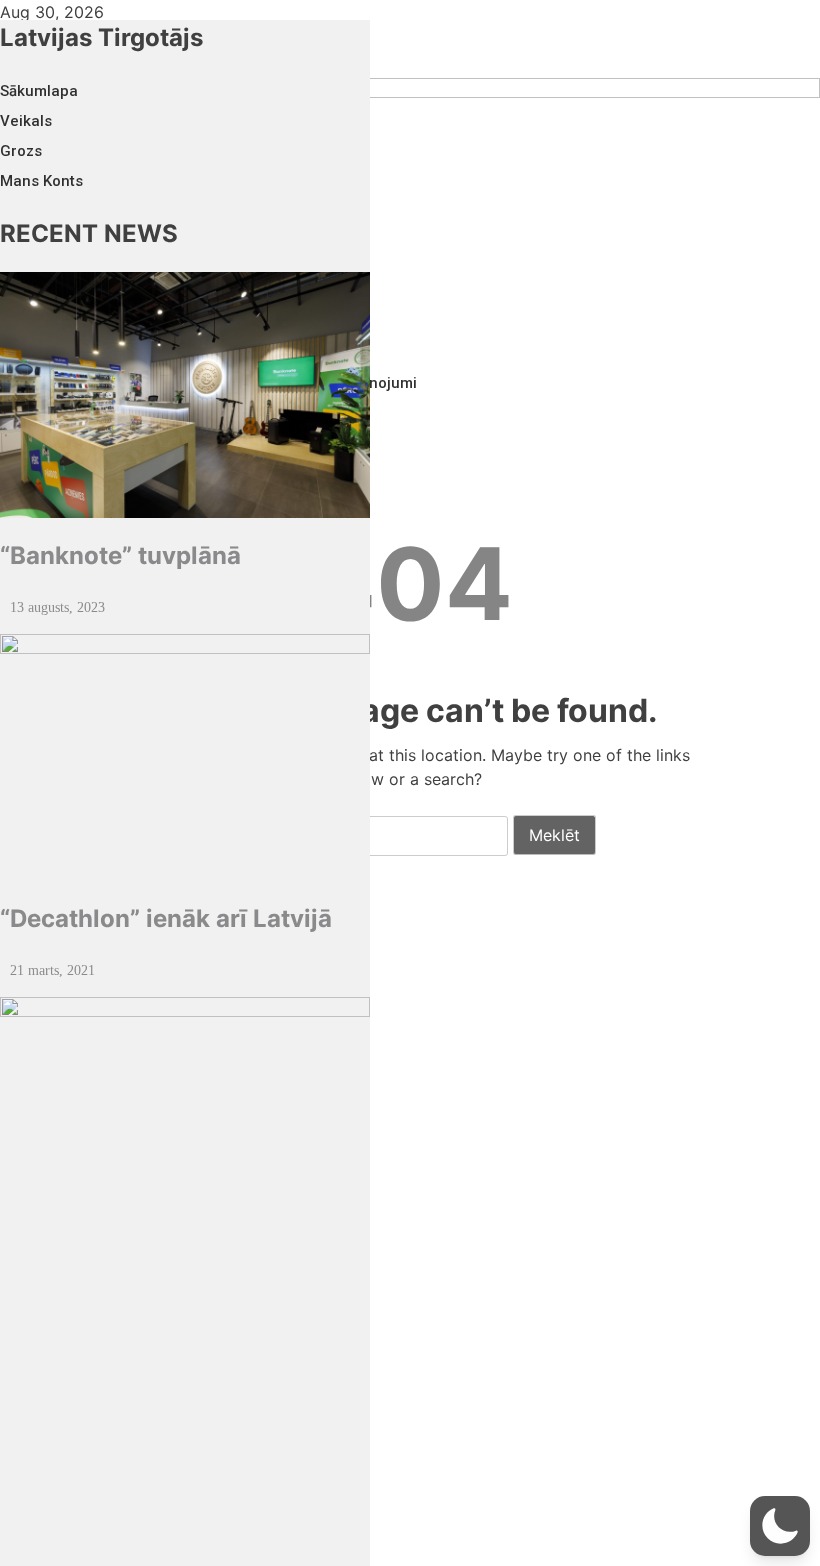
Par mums (36, 1078)
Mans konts (41, 181)
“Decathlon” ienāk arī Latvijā (166, 918)
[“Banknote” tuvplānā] (185, 395)
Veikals (26, 121)
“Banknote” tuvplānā (120, 555)
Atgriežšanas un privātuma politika (124, 1168)
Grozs (21, 151)
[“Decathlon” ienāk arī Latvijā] (185, 757)
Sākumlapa (39, 91)
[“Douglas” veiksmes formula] (185, 1274)
